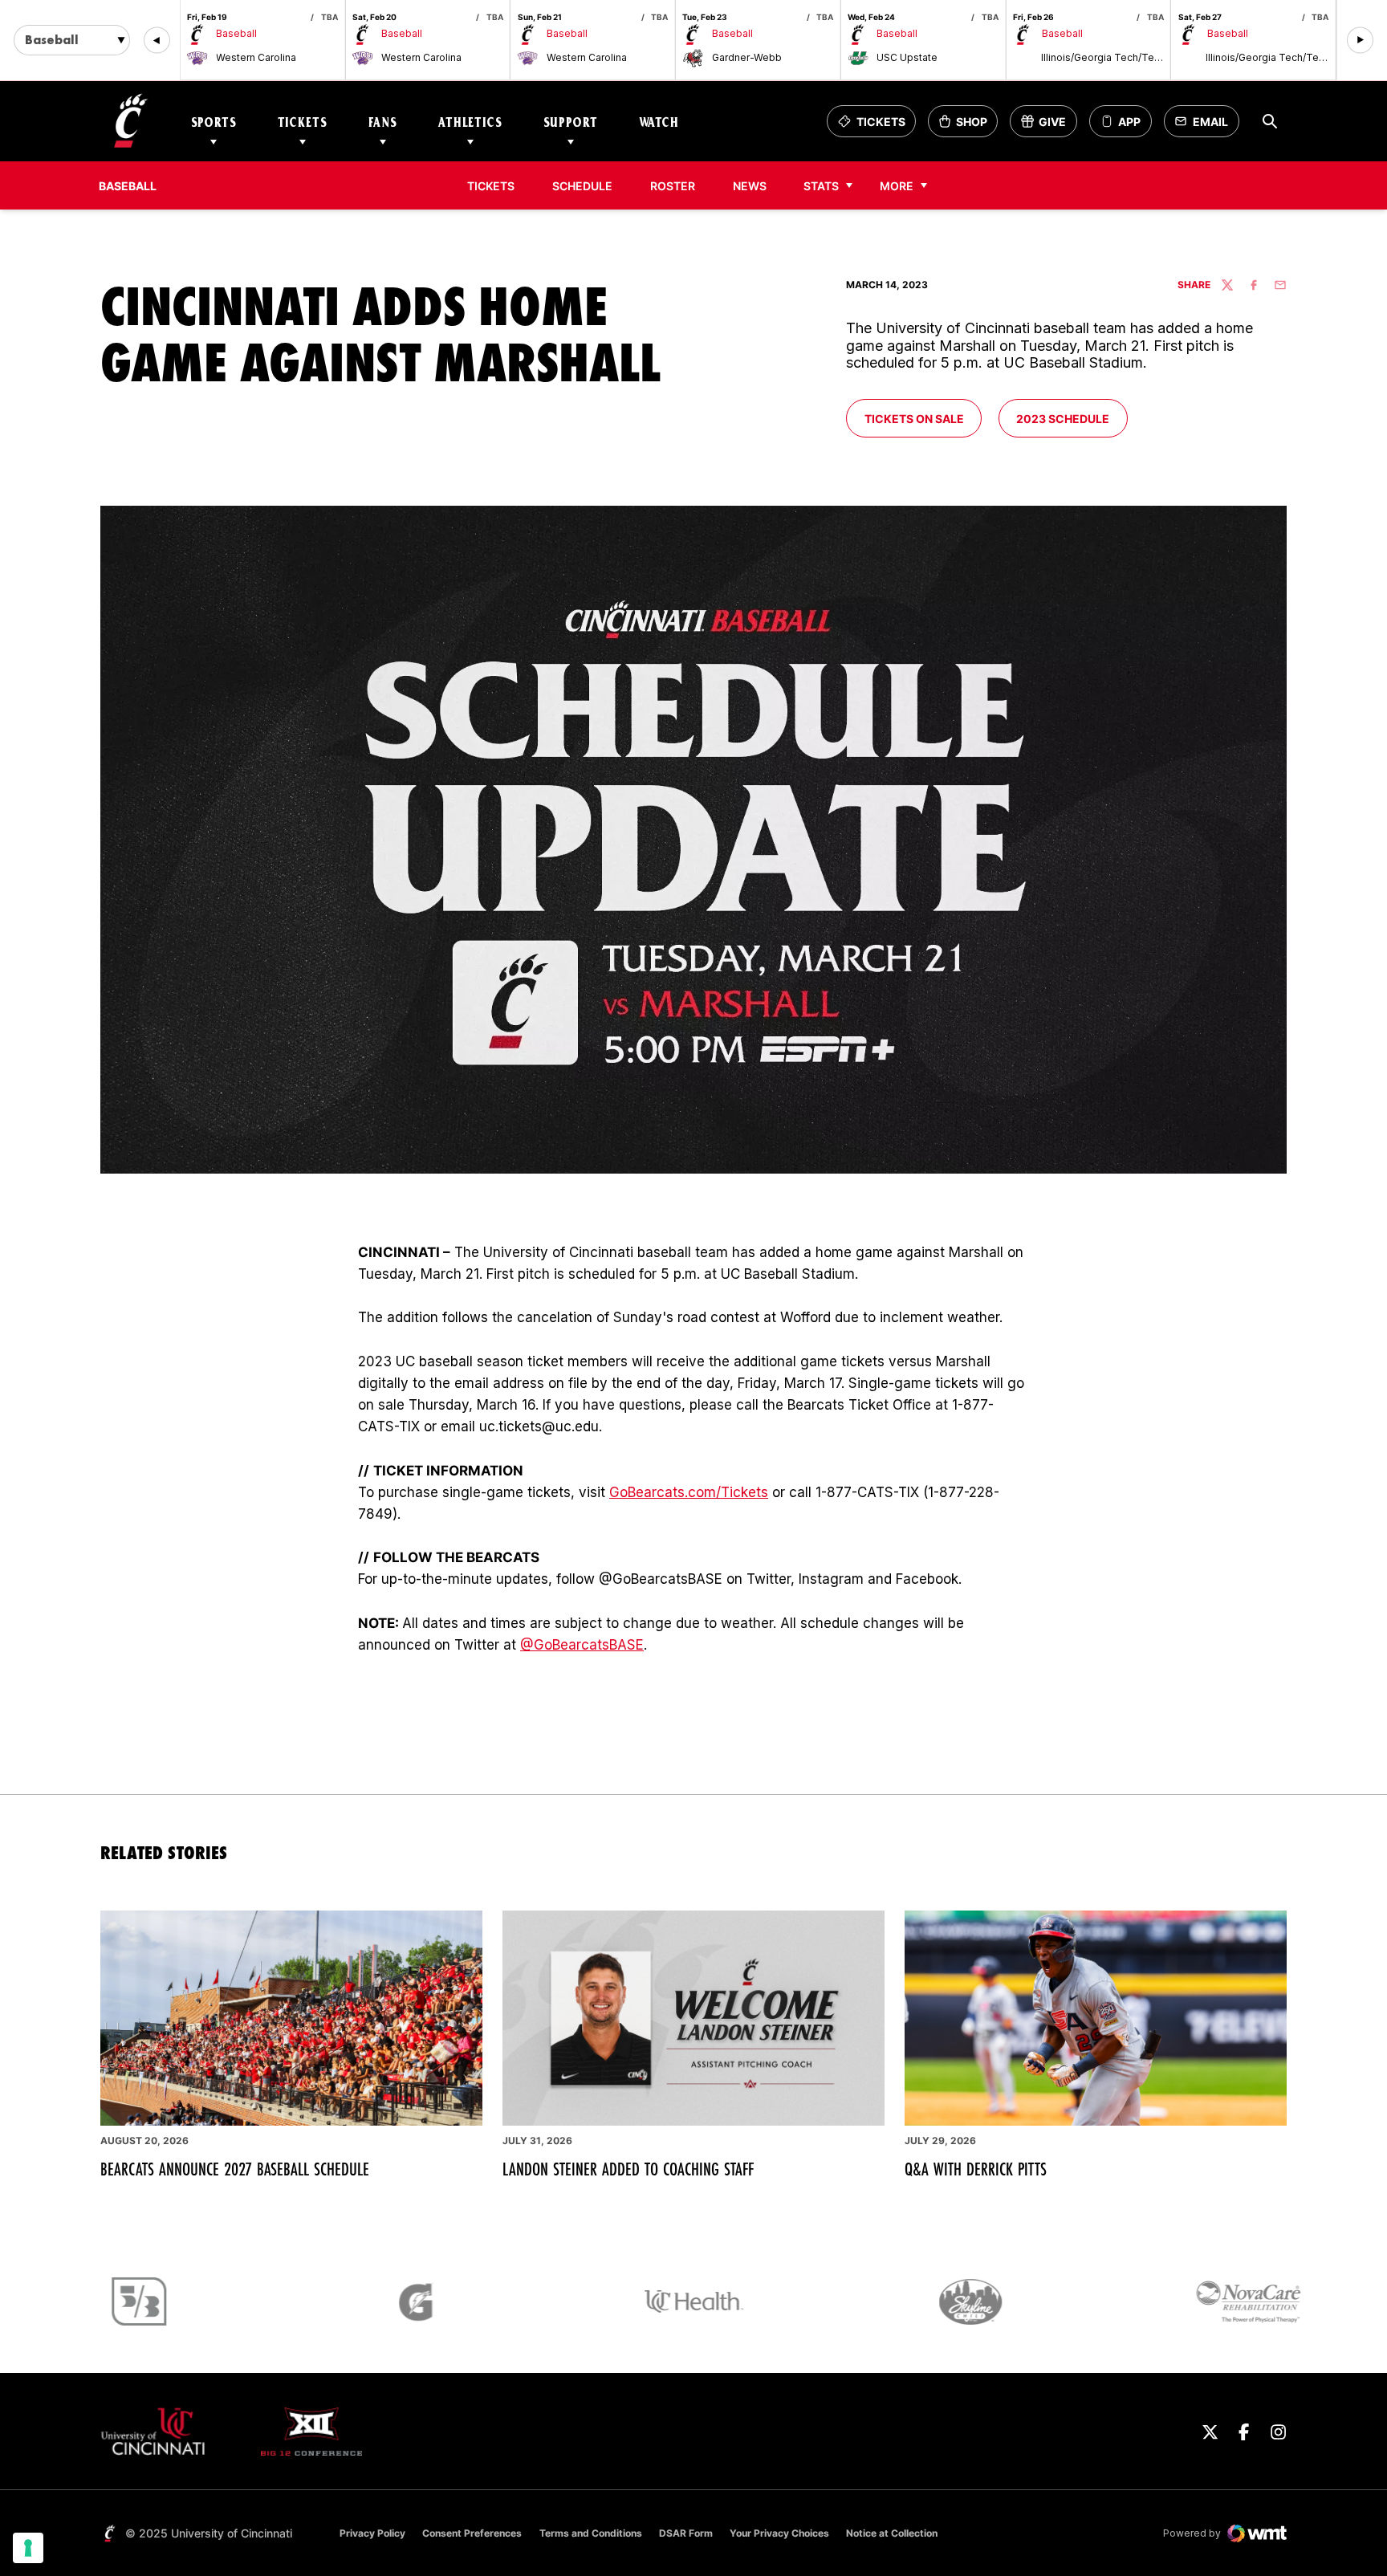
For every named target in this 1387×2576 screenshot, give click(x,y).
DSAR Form (686, 2533)
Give (1049, 126)
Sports (214, 122)
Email (1206, 126)
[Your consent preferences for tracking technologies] (28, 2548)
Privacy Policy (372, 2533)
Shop (968, 126)
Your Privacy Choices (779, 2533)
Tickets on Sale (923, 418)
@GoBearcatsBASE (582, 1645)
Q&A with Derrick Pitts (976, 2169)
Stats (821, 186)
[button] (157, 41)
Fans (383, 122)
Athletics (470, 122)
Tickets (303, 122)
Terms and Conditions (591, 2533)
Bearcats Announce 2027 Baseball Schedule (235, 2169)
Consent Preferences (472, 2533)
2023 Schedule (1071, 418)
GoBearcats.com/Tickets (689, 1492)
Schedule (582, 186)
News (750, 186)
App (1129, 122)
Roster (673, 186)
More (897, 186)
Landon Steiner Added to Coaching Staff (628, 2169)
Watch (659, 122)
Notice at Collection (892, 2533)
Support (571, 122)
